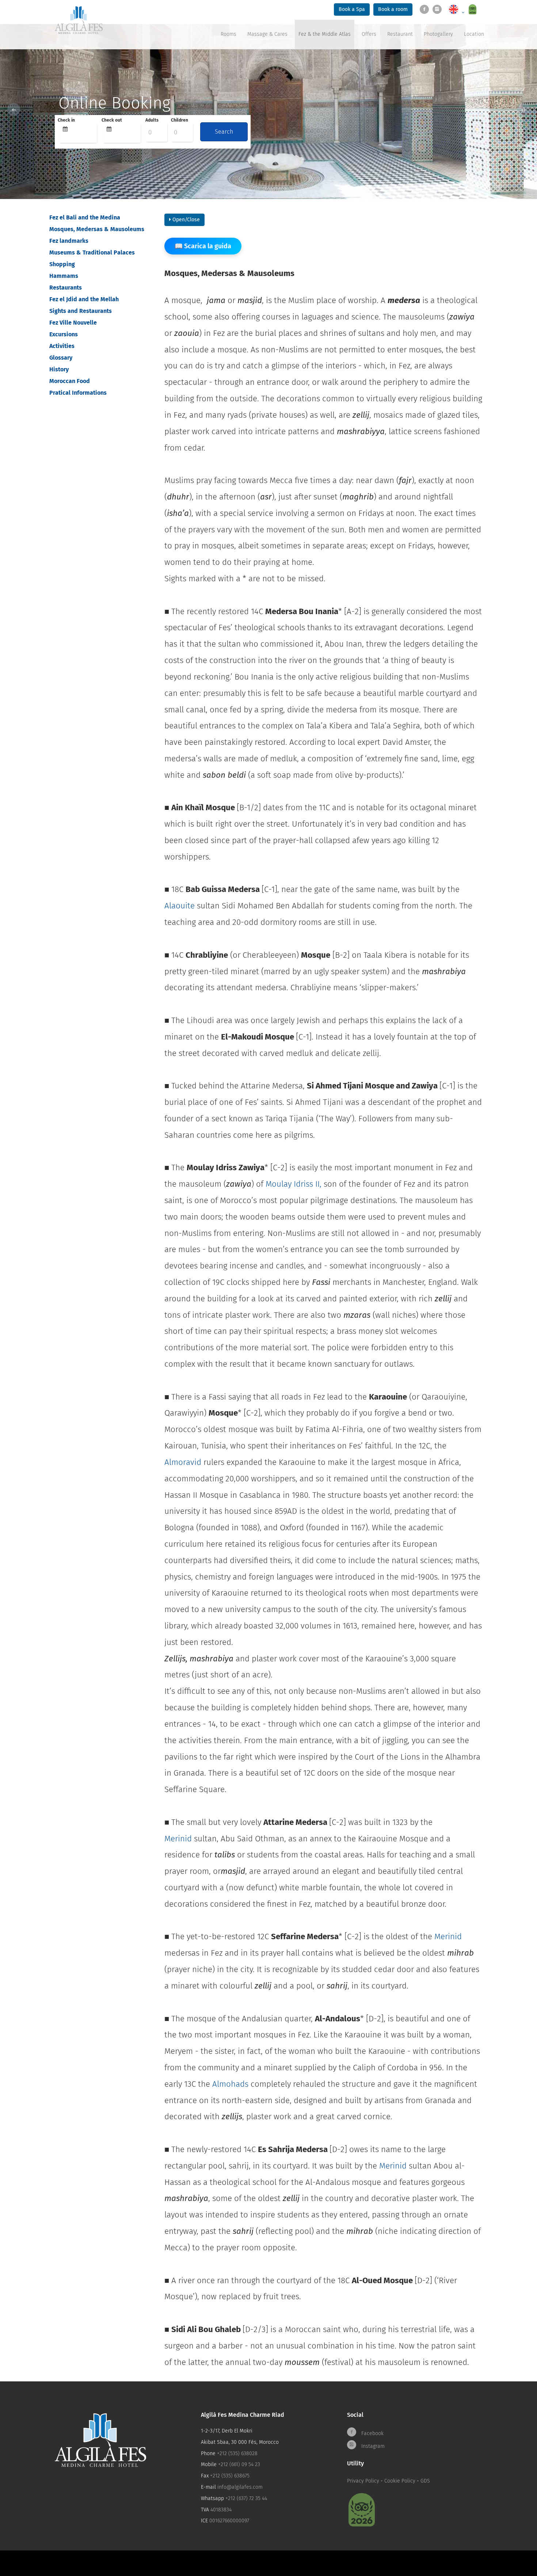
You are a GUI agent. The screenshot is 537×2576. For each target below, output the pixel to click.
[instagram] (439, 9)
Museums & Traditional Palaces (92, 252)
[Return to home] (79, 20)
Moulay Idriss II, (294, 1184)
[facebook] (426, 9)
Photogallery (438, 34)
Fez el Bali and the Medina (85, 217)
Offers (369, 34)
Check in (66, 120)
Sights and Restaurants (81, 311)
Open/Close (185, 220)
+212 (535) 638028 (237, 2453)
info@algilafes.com (240, 2487)
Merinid (178, 1839)
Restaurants (66, 288)
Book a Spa (352, 9)
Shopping (62, 264)
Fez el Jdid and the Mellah (84, 299)
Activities (62, 346)
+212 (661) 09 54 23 (239, 2464)
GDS (425, 2481)
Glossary (61, 358)
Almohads (229, 2084)
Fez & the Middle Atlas (325, 34)
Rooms (228, 34)
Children (180, 120)
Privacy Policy (363, 2481)
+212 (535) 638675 (230, 2476)
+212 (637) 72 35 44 (246, 2498)
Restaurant (400, 34)
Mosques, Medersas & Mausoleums (97, 229)
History (59, 369)
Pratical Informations (78, 393)
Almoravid (183, 1462)
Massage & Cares (267, 34)
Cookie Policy (400, 2481)
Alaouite (181, 906)
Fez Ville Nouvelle (73, 323)
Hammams (64, 276)
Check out (112, 120)
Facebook (372, 2433)
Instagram (372, 2446)
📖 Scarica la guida (203, 246)
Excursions (64, 334)
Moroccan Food (70, 381)
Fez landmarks (69, 241)
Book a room (393, 9)
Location (474, 34)
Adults (152, 120)
